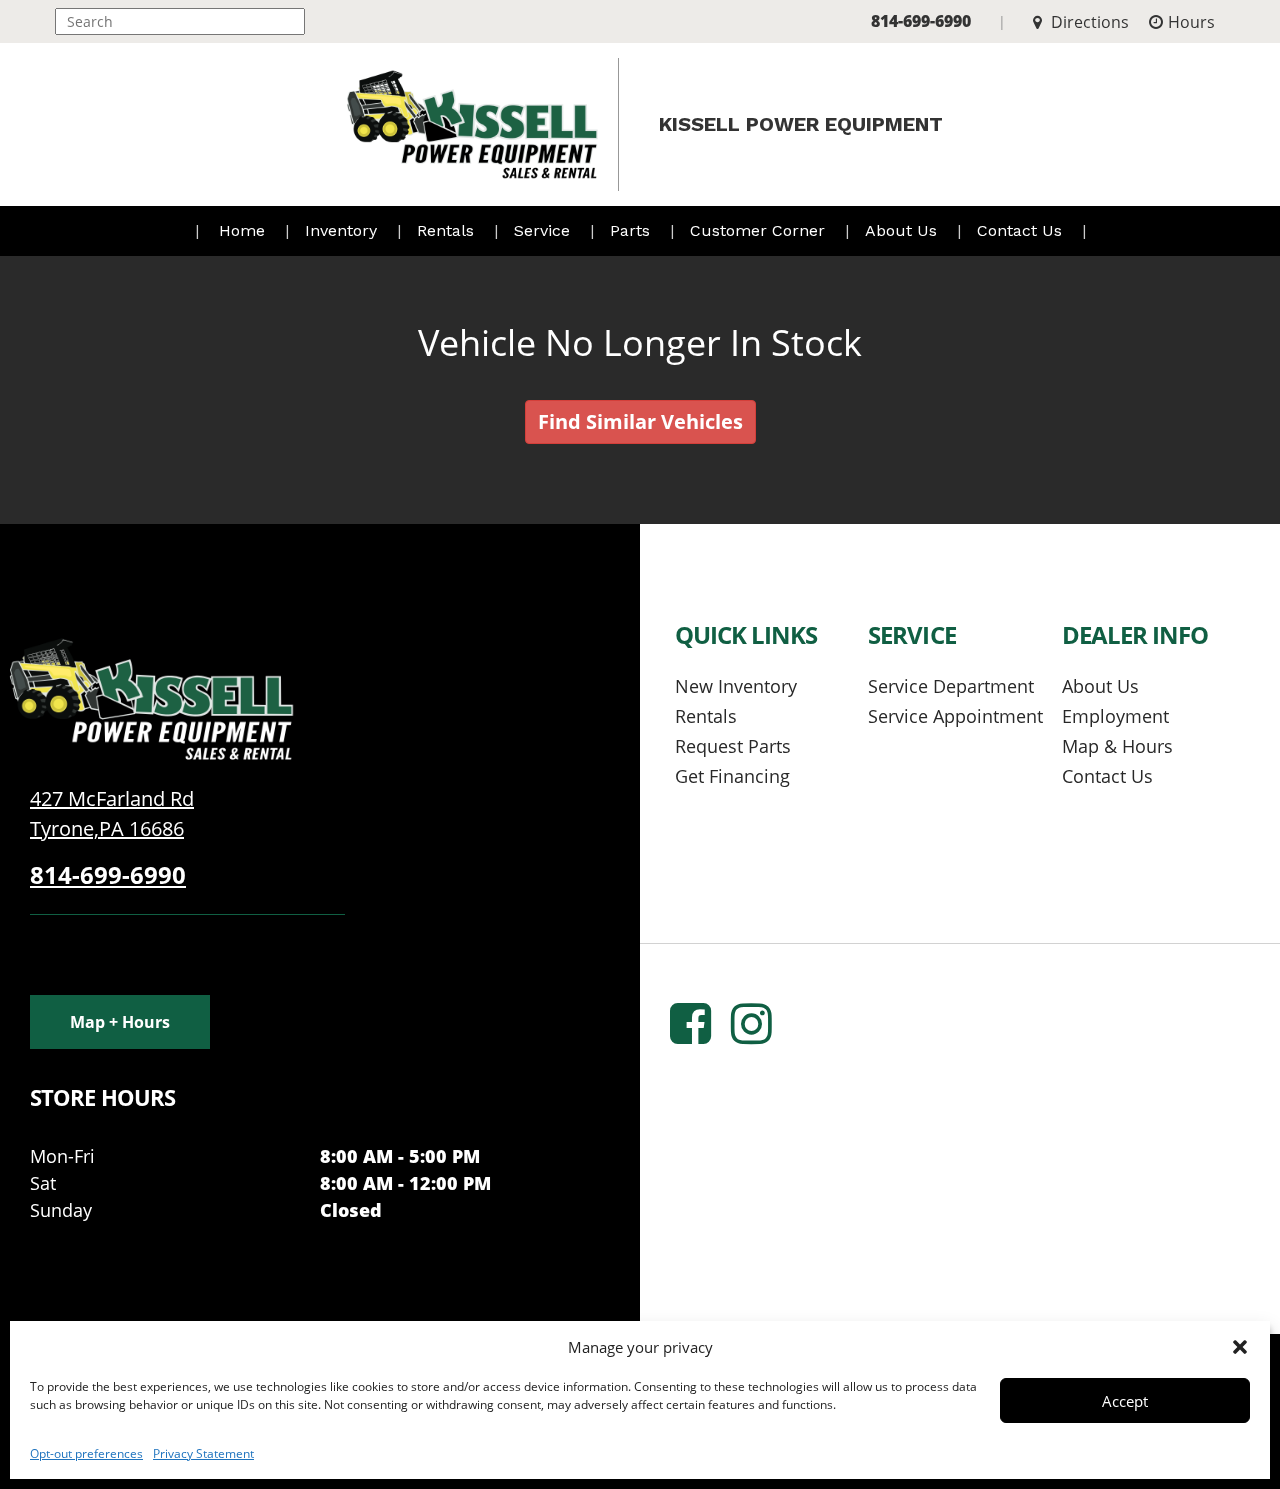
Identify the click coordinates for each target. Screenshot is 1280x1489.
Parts (632, 230)
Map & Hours (1117, 746)
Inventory (343, 230)
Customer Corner (760, 230)
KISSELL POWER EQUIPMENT (801, 124)
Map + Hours (120, 1022)
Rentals (448, 230)
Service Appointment (955, 716)
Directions (1088, 22)
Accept (1125, 1401)
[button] (1240, 1347)
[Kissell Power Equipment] (150, 697)
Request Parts (733, 746)
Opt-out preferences (86, 1453)
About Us (903, 230)
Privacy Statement (203, 1453)
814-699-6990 (921, 21)
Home (242, 230)
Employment (1115, 716)
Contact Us (1022, 230)
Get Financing (732, 776)
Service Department (951, 686)
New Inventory (736, 686)
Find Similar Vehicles (640, 421)
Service (544, 230)
